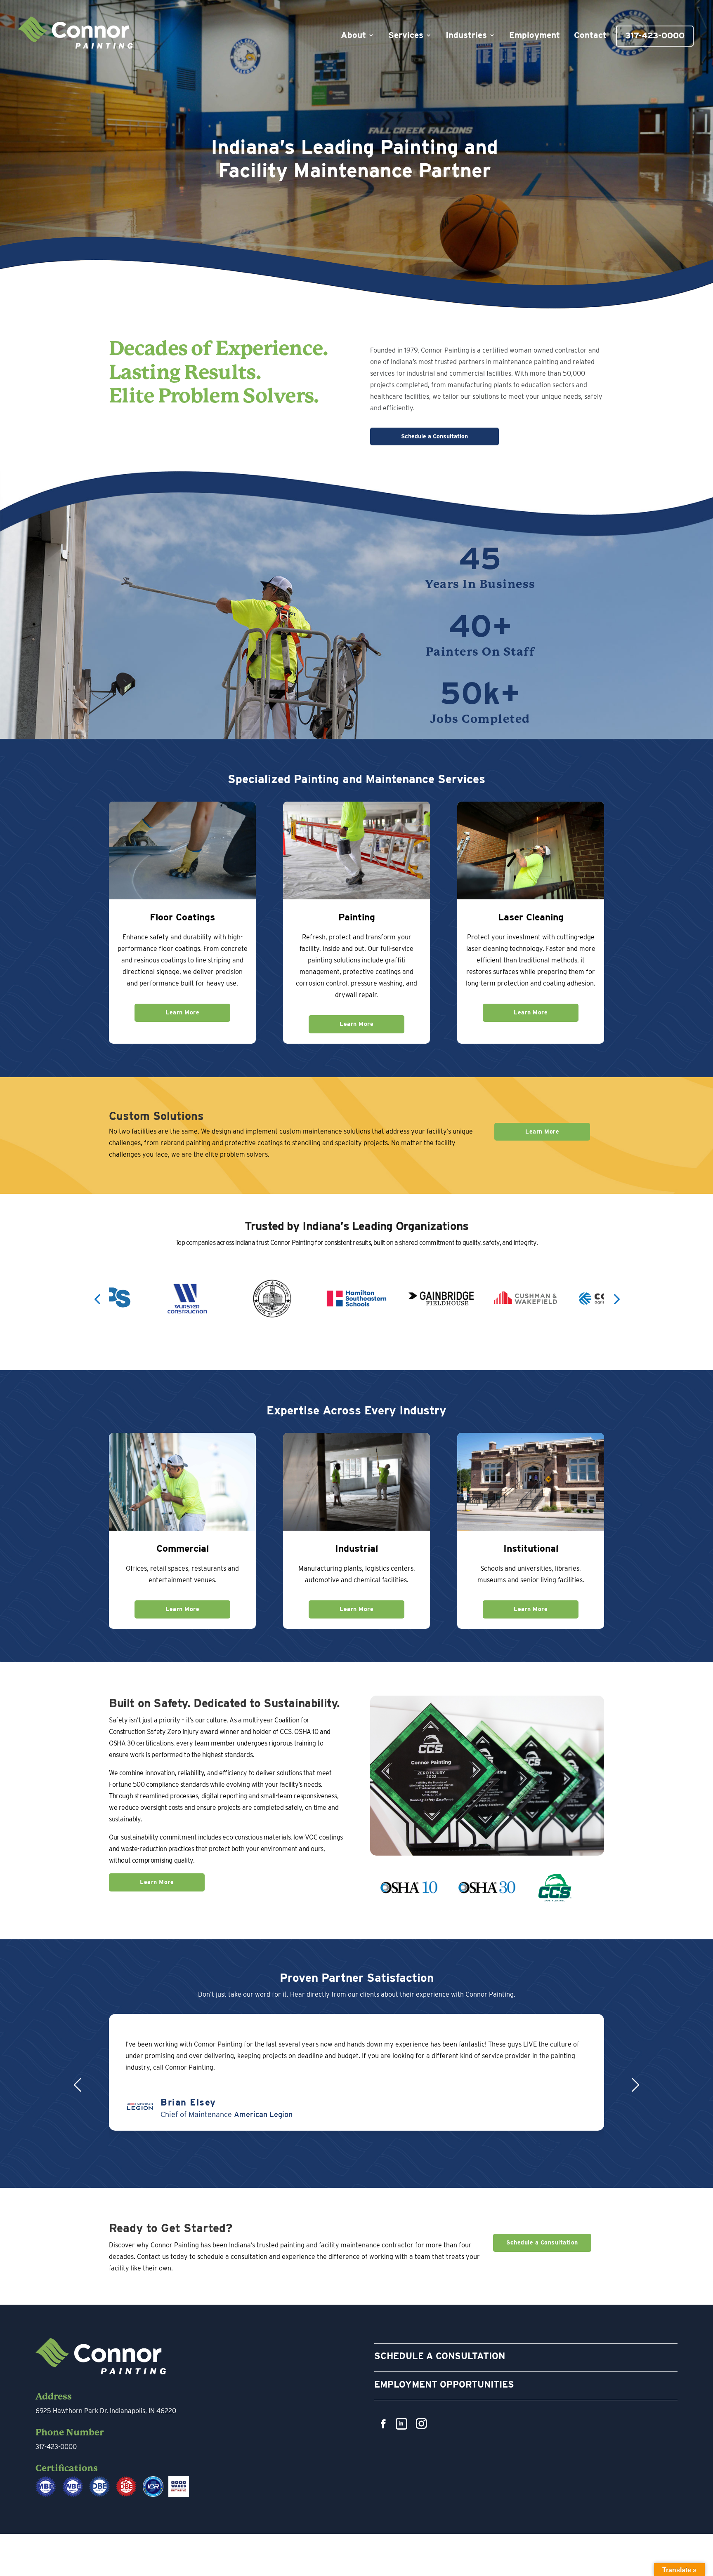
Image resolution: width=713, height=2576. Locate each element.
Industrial (356, 1548)
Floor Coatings (182, 917)
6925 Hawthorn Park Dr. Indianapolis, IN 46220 (106, 2411)
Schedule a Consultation (434, 436)
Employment (535, 36)
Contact (590, 36)
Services (406, 36)
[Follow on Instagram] (421, 2424)
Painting (357, 917)
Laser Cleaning (531, 917)
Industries (466, 36)
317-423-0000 (655, 36)
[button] (97, 1298)
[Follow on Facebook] (383, 2424)
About (353, 36)
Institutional (531, 1548)
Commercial (183, 1548)
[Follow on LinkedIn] (401, 2424)
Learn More (182, 1012)
